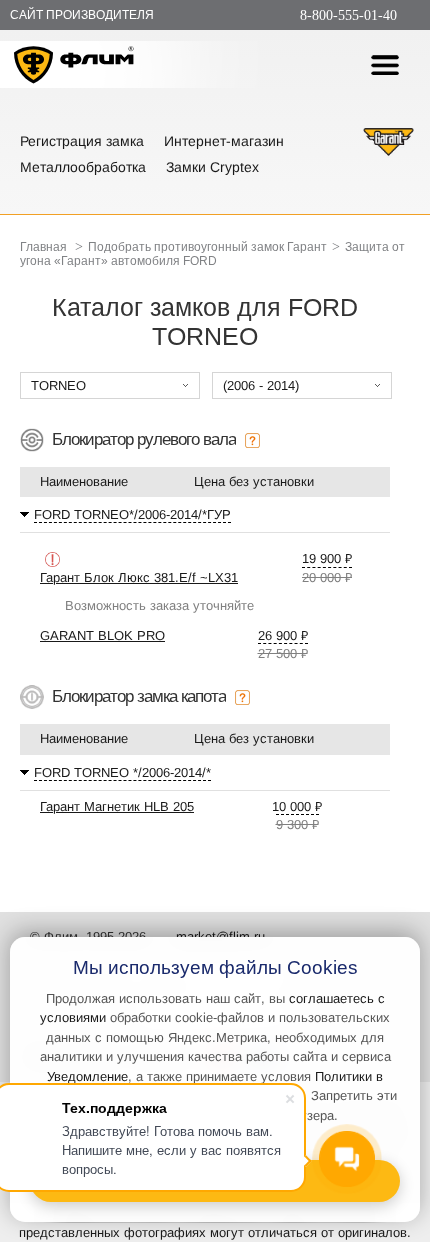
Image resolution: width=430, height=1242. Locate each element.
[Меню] (385, 65)
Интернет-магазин (224, 141)
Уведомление (87, 1076)
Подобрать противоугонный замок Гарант (207, 247)
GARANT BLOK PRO (102, 635)
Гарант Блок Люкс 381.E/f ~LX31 (139, 577)
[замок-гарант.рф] (388, 153)
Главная (43, 247)
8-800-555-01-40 (348, 15)
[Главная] (74, 67)
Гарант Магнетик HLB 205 (117, 806)
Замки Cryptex (212, 167)
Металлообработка (83, 167)
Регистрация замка (82, 141)
